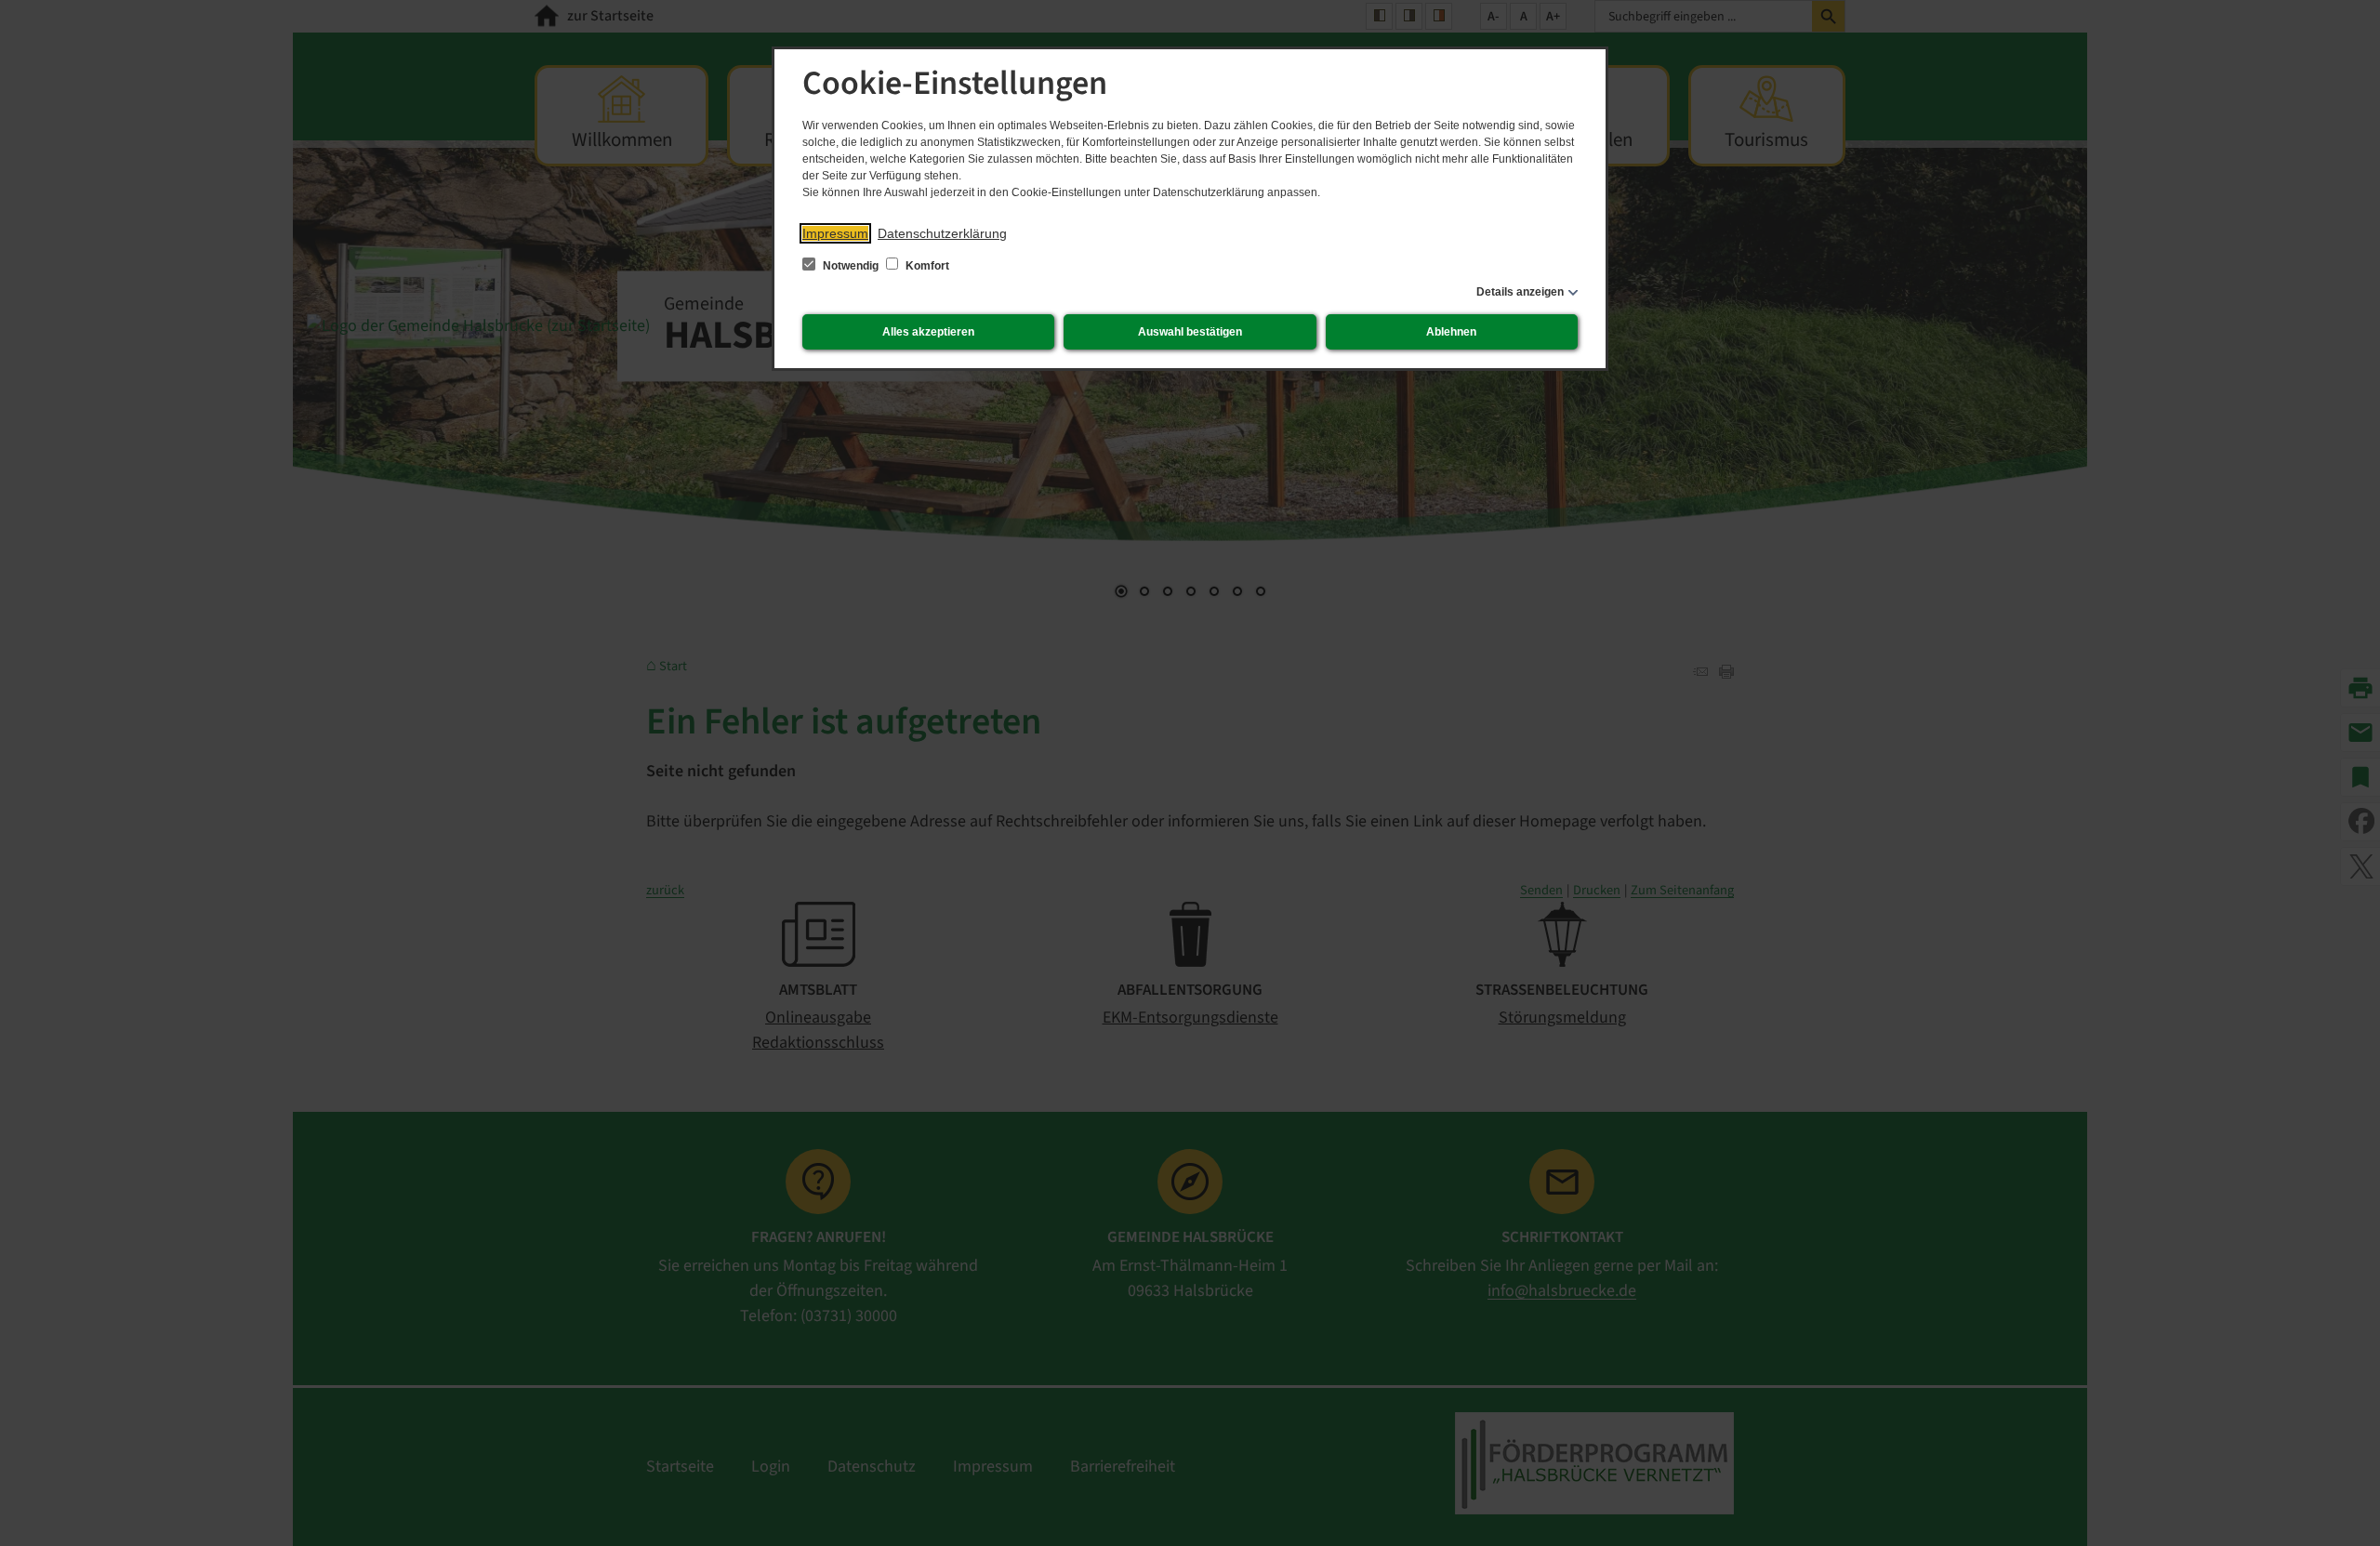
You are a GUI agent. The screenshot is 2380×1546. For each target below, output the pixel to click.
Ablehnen (1451, 332)
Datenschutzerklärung (942, 233)
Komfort (926, 266)
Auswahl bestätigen (1190, 332)
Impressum (835, 233)
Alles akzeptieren (928, 332)
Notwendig (851, 266)
